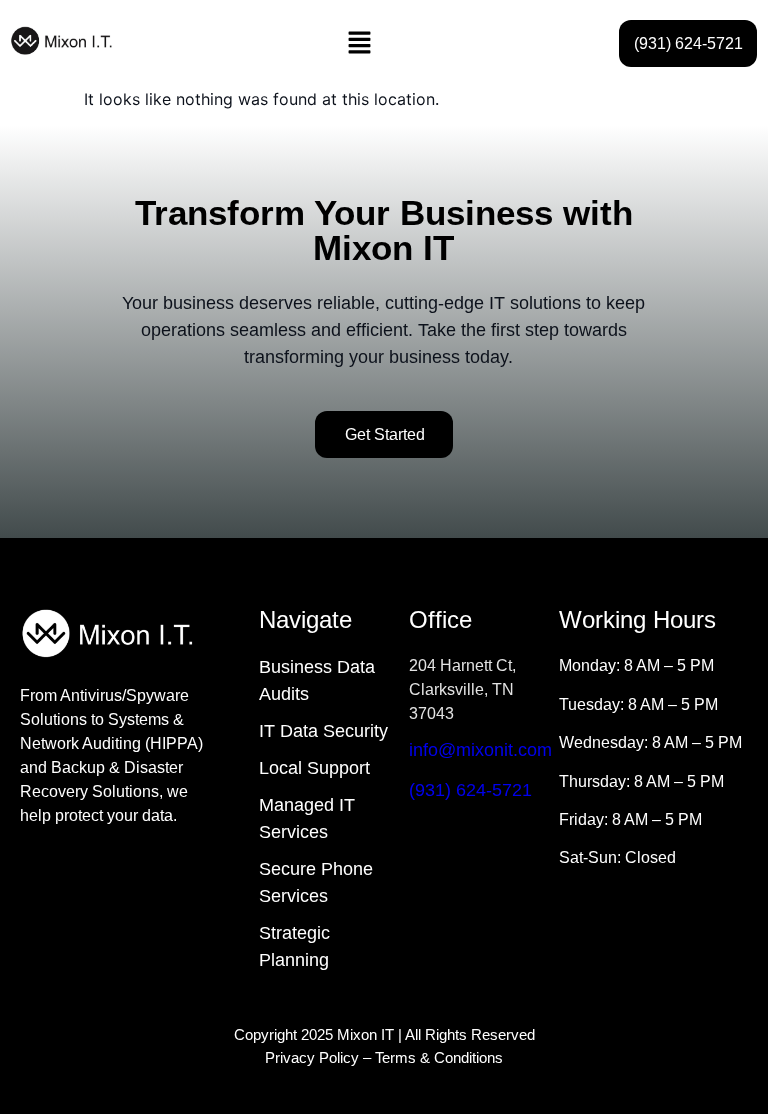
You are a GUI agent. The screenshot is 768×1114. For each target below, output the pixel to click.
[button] (359, 43)
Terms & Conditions (439, 1057)
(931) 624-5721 (470, 790)
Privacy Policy (312, 1057)
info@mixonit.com (480, 750)
